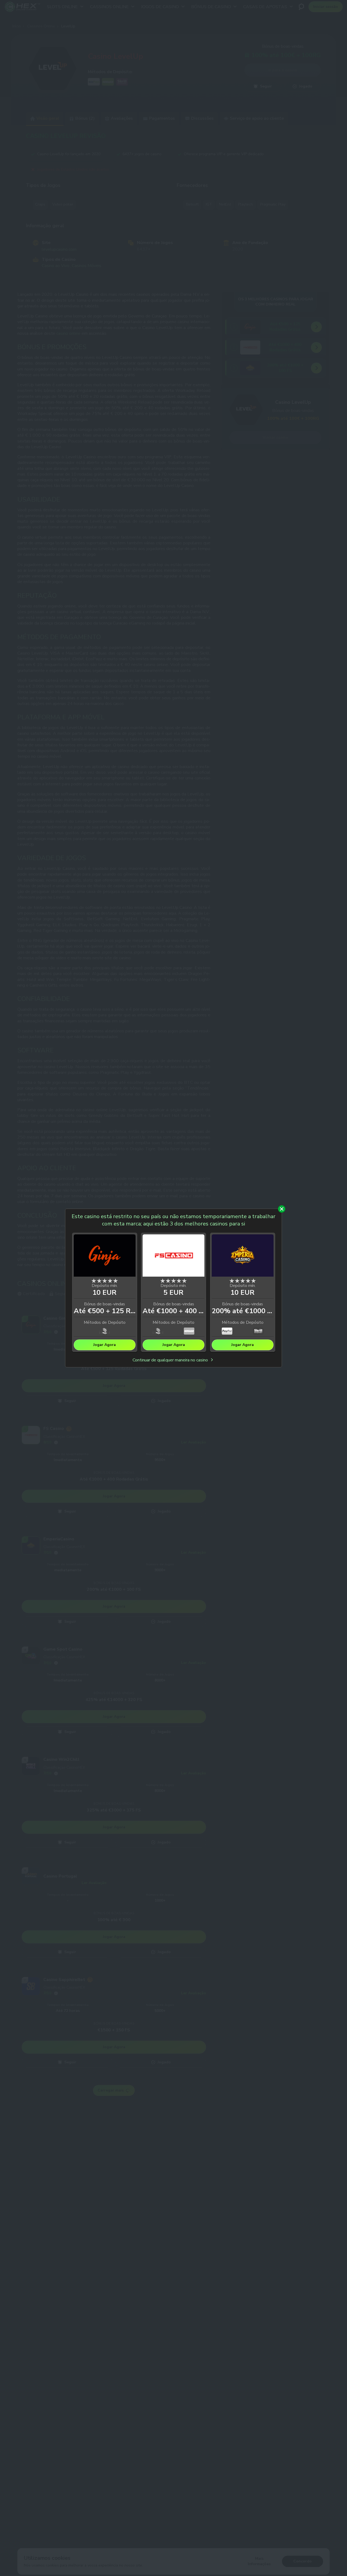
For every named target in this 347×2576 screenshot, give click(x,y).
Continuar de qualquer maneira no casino (171, 1360)
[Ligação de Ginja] (105, 1256)
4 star (110, 1281)
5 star (115, 1281)
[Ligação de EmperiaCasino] (243, 1256)
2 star (99, 1281)
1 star (94, 1281)
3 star (105, 1281)
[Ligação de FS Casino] (173, 1256)
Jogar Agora (105, 1345)
